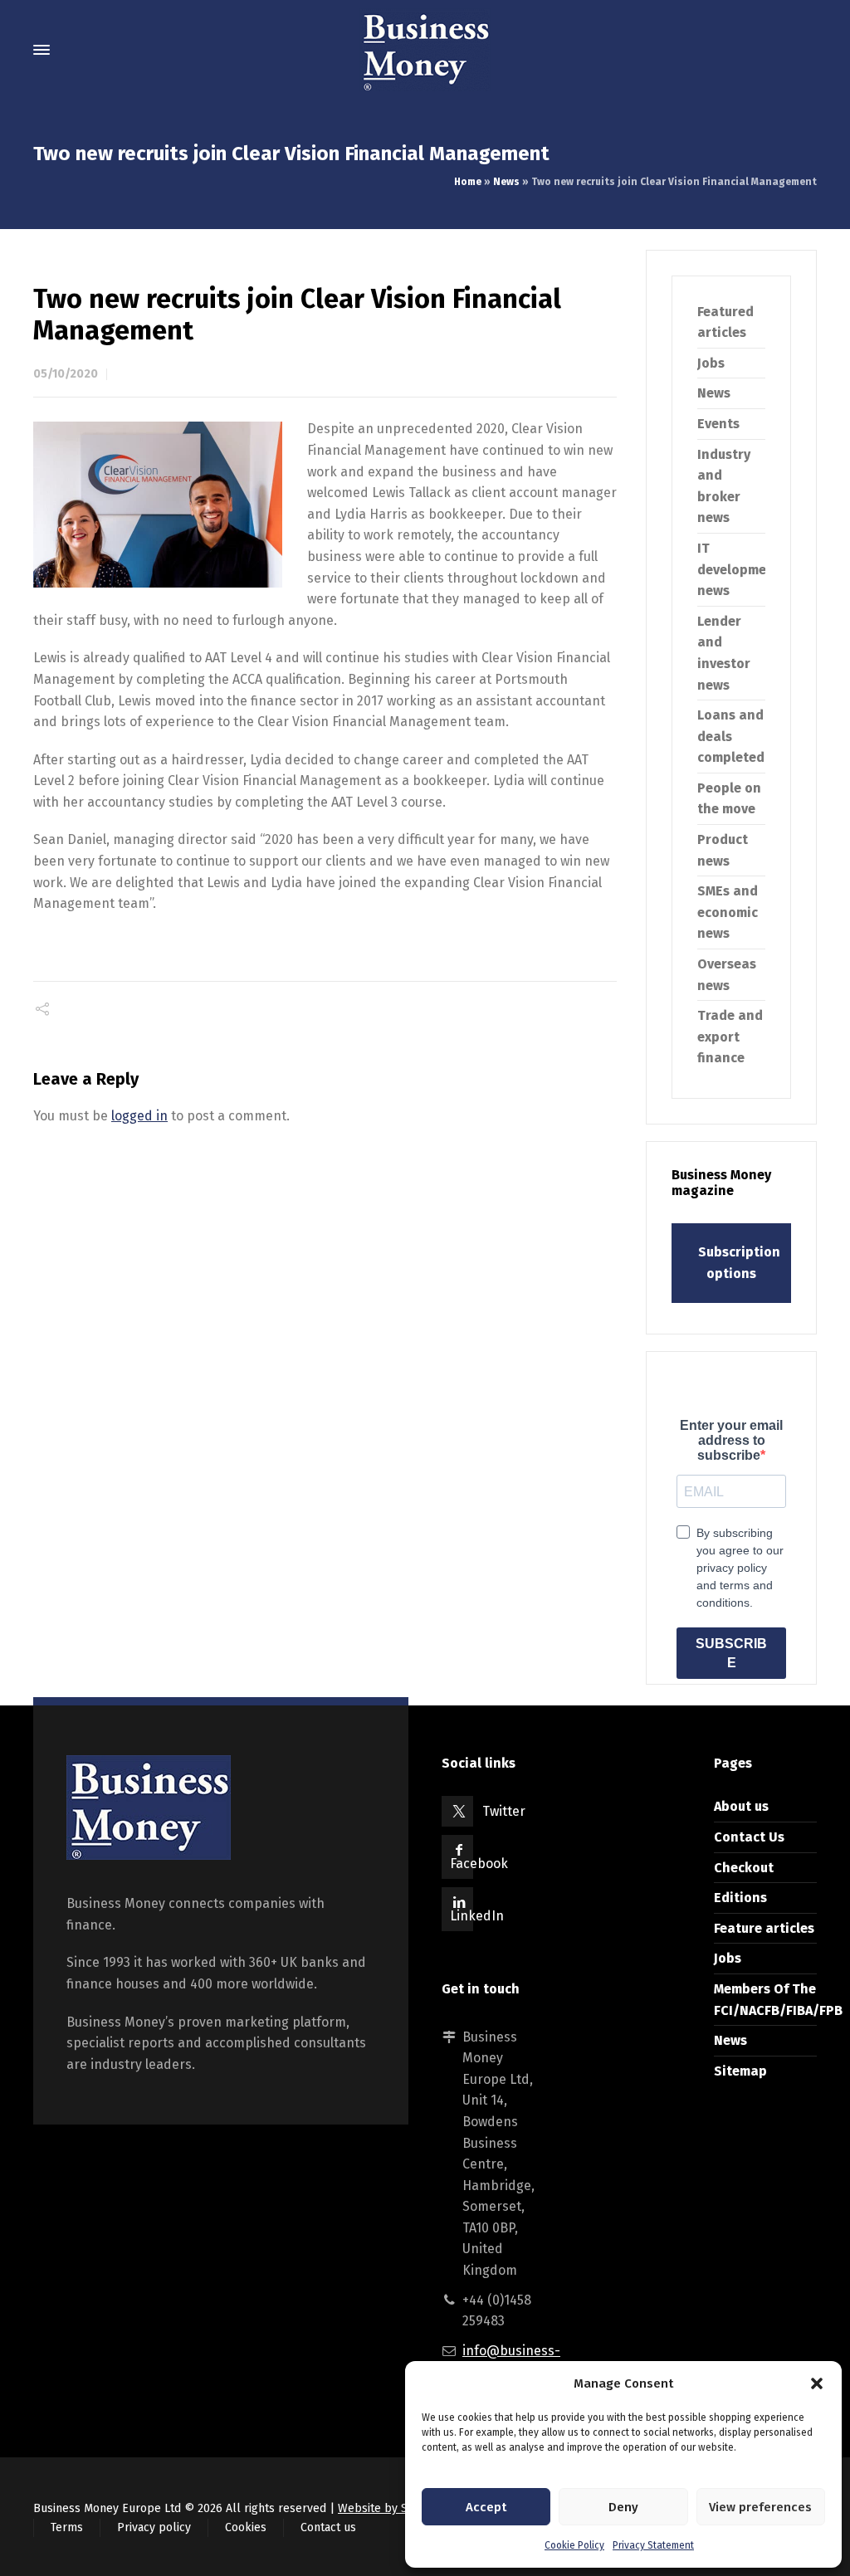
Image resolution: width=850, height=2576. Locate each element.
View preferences (760, 2507)
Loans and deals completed (731, 736)
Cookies (246, 2527)
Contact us (328, 2527)
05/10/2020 (66, 374)
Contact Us (749, 1837)
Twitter (504, 1811)
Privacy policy (154, 2527)
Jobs (711, 363)
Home (468, 182)
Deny (623, 2507)
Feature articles (764, 1928)
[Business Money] (425, 50)
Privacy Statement (653, 2545)
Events (718, 424)
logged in (139, 1116)
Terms (67, 2527)
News (506, 182)
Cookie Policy (574, 2545)
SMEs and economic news (728, 912)
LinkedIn (477, 1916)
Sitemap (740, 2071)
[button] (817, 2383)
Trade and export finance (730, 1037)
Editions (740, 1898)
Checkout (744, 1868)
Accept (486, 2507)
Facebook (479, 1864)
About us (741, 1806)
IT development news (739, 569)
